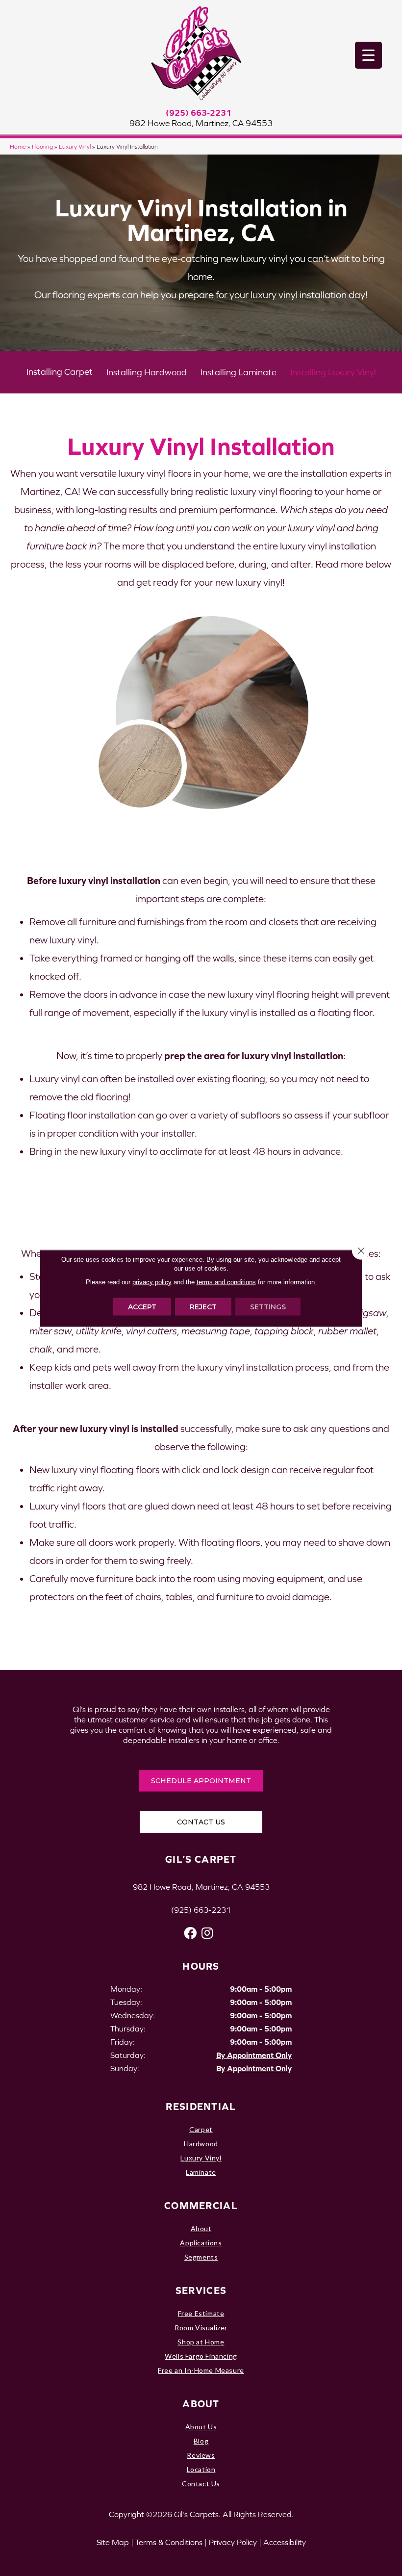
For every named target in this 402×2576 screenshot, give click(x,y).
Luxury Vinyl (75, 146)
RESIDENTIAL (201, 2106)
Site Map (113, 2542)
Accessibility (285, 2542)
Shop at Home (201, 2342)
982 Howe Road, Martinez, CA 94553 (201, 123)
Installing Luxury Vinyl (333, 372)
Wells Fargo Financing (201, 2356)
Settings (268, 1306)
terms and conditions (226, 1282)
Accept (142, 1306)
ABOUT (201, 2404)
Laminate (201, 2172)
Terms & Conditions (169, 2542)
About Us (201, 2427)
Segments (201, 2257)
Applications (201, 2243)
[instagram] (207, 1933)
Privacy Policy (233, 2542)
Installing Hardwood (147, 372)
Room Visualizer (201, 2328)
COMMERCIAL (201, 2205)
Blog (201, 2441)
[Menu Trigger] (368, 55)
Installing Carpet (60, 372)
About (201, 2228)
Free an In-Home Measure (201, 2370)
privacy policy (152, 1282)
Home (18, 146)
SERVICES (201, 2290)
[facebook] (190, 1933)
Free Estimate (201, 2313)
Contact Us (201, 2484)
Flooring (42, 146)
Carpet (201, 2129)
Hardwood (201, 2144)
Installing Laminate (239, 372)
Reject (203, 1306)
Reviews (201, 2455)
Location (201, 2469)
